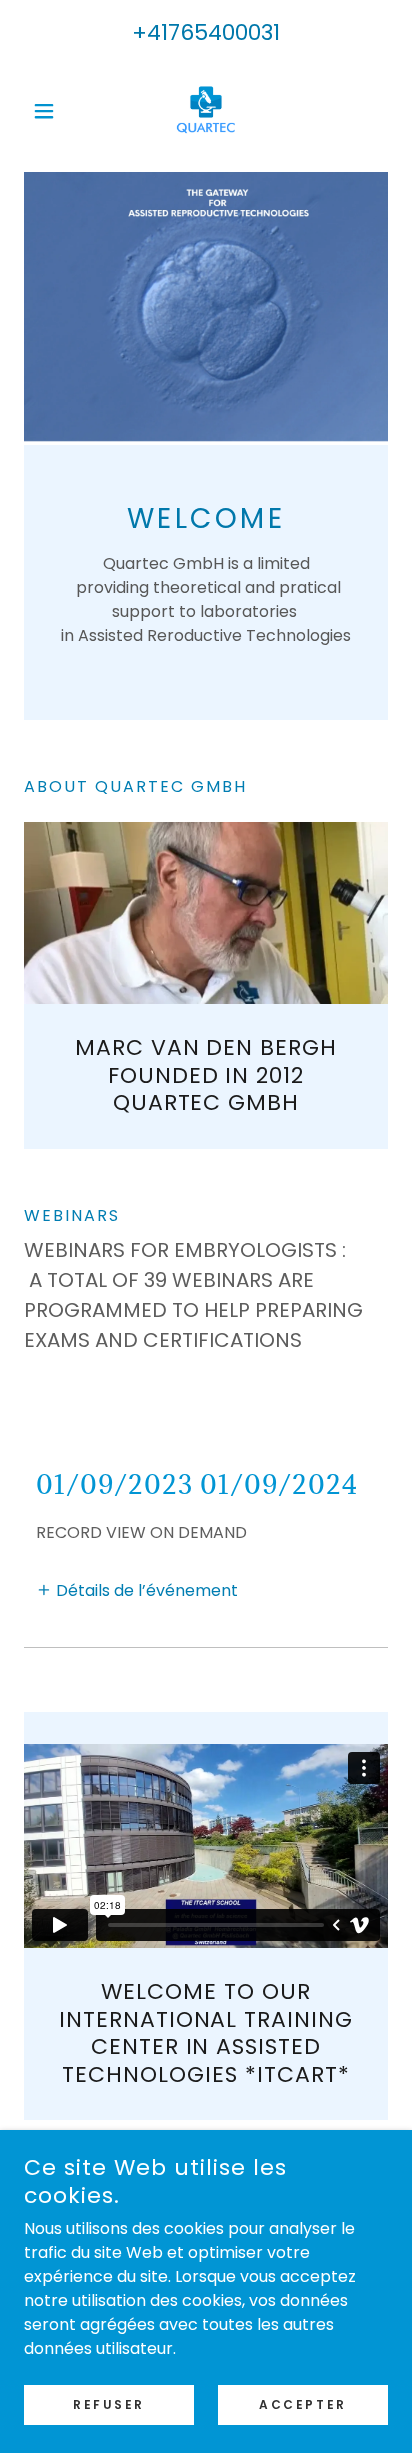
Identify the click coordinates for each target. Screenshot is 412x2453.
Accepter (303, 2404)
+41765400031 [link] (206, 32)
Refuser (109, 2404)
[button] (51, 111)
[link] (206, 110)
